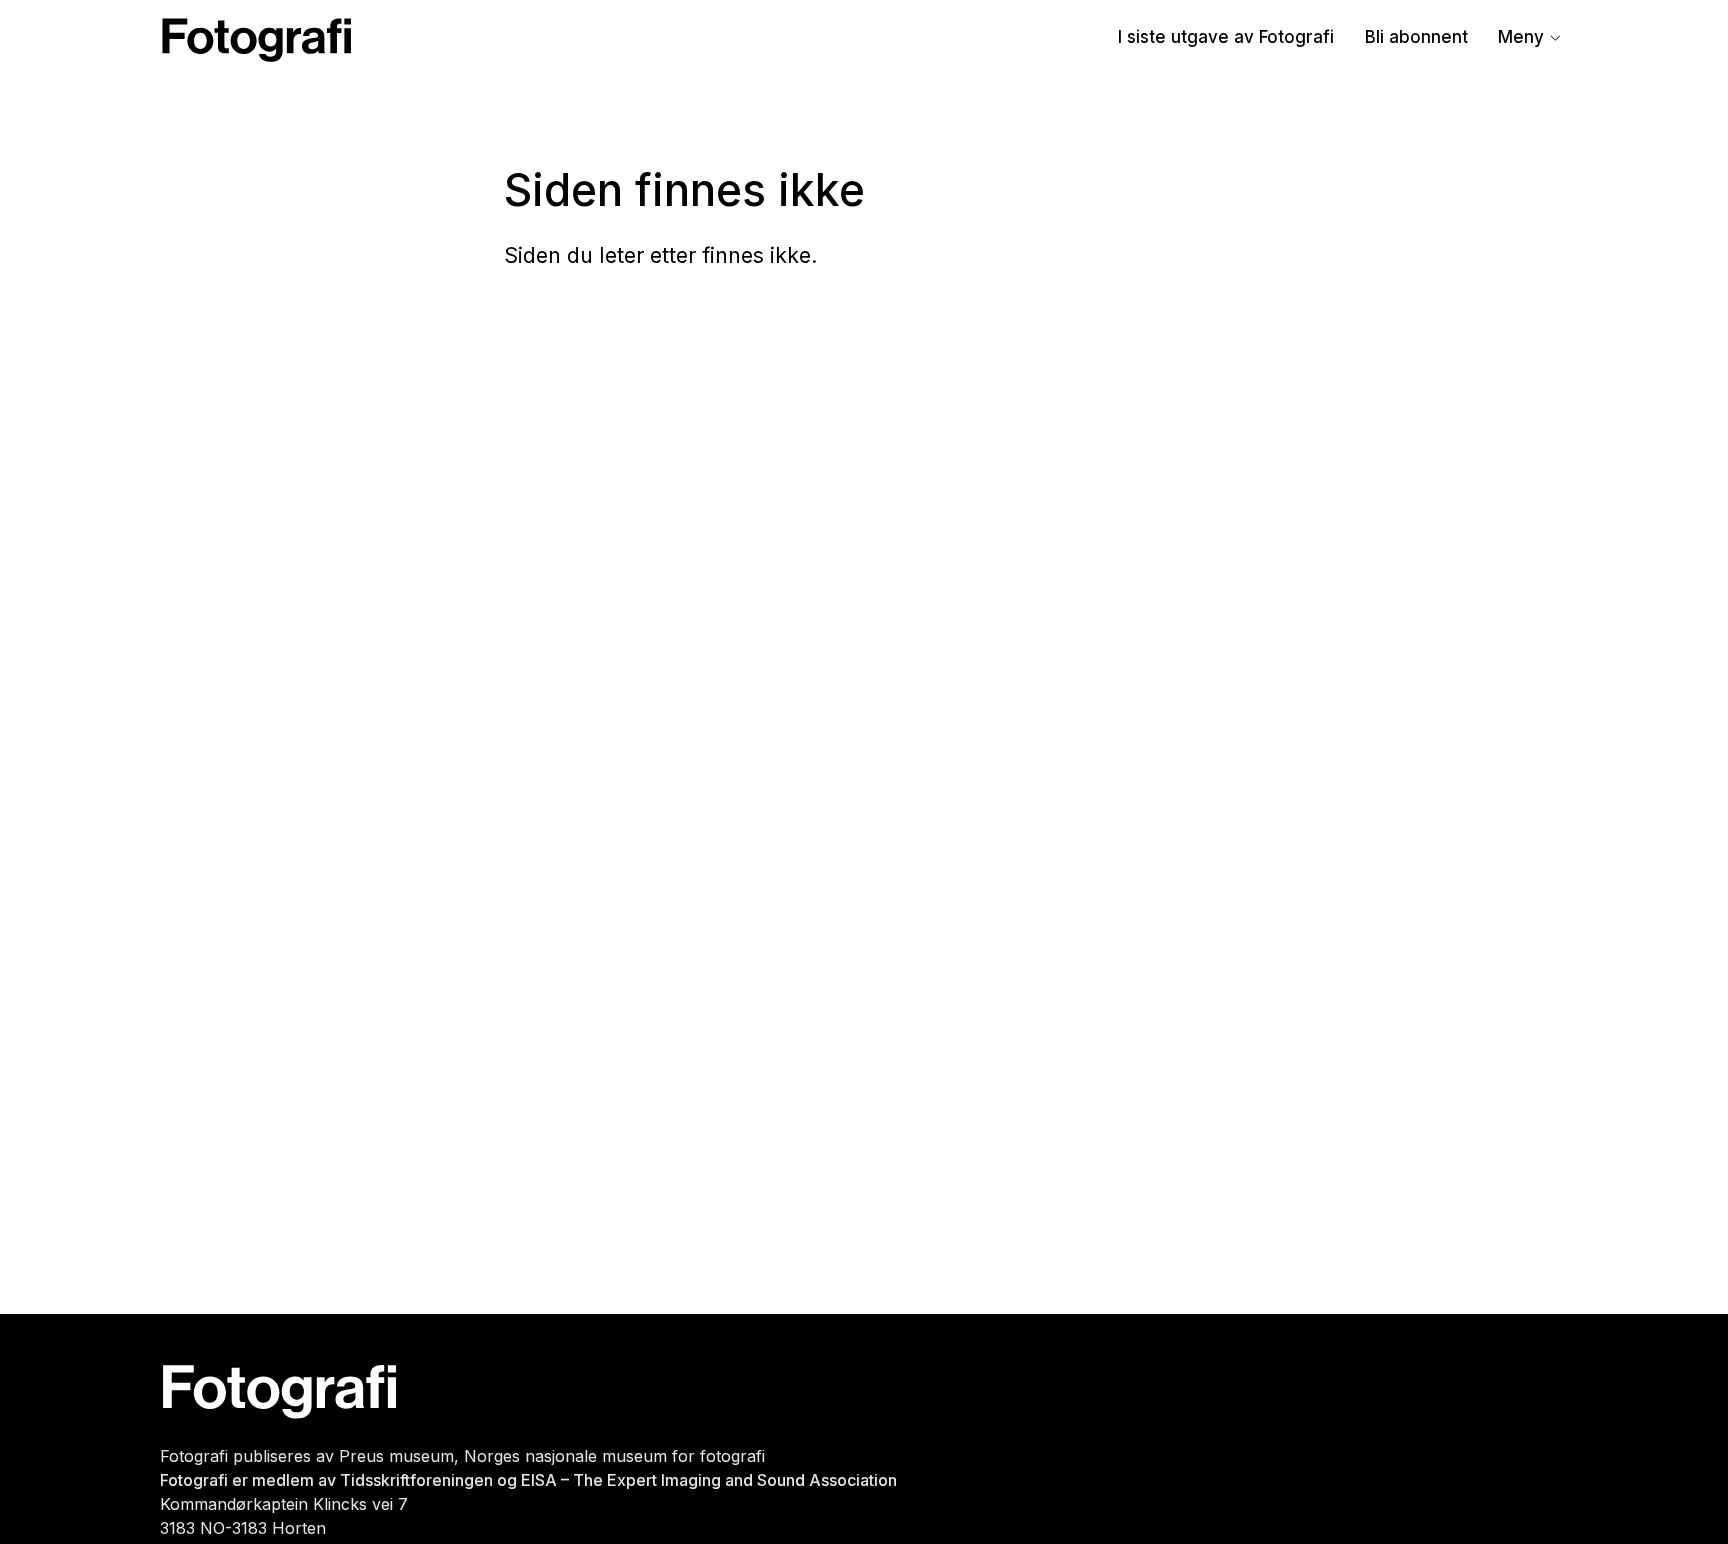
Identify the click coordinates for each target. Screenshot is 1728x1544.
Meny (1521, 37)
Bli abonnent (1416, 37)
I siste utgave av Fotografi (1226, 37)
